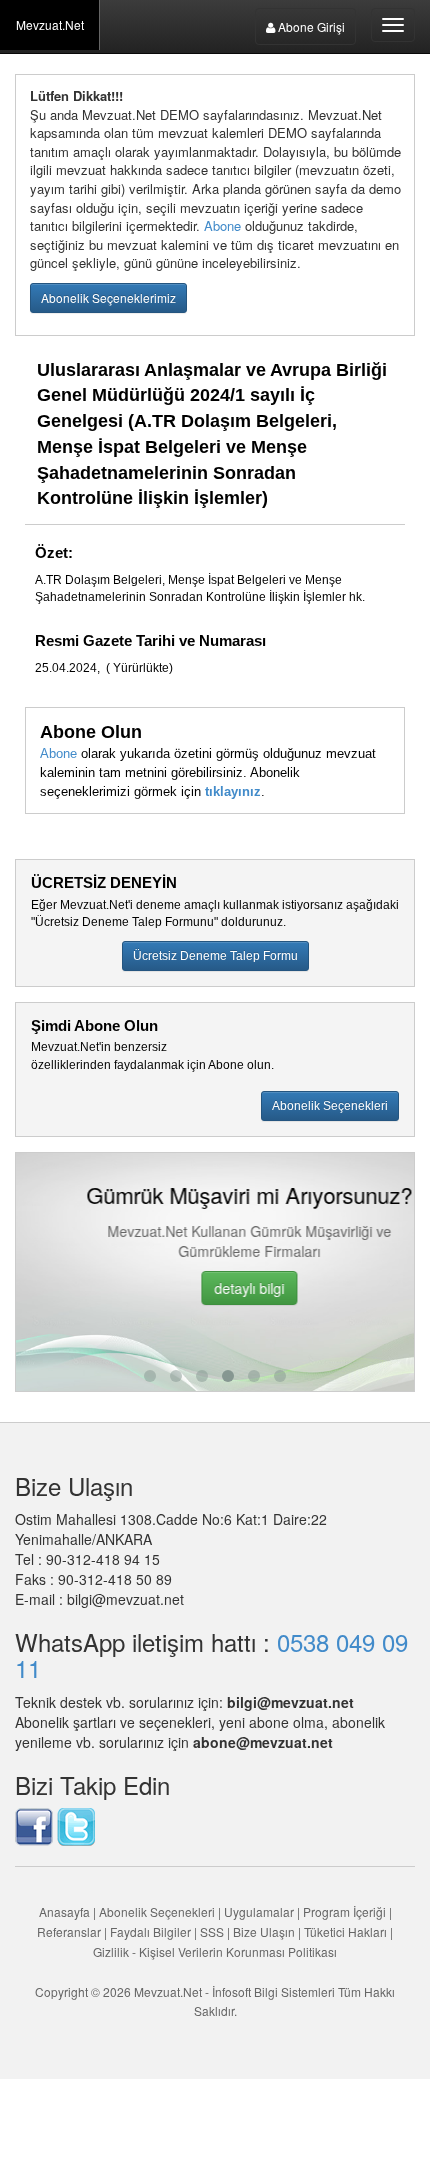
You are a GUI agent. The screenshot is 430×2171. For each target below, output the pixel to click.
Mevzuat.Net (50, 24)
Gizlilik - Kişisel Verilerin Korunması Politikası (215, 1951)
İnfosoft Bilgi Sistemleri (273, 1991)
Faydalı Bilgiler (150, 1931)
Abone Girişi (310, 26)
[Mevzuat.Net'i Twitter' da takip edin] (76, 1825)
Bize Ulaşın (264, 1931)
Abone (222, 225)
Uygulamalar (259, 1911)
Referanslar (69, 1931)
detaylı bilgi (217, 1288)
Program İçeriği (344, 1911)
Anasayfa (64, 1911)
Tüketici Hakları (347, 1931)
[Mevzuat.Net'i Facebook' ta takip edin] (34, 1825)
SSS (212, 1931)
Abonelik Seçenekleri (157, 1911)
